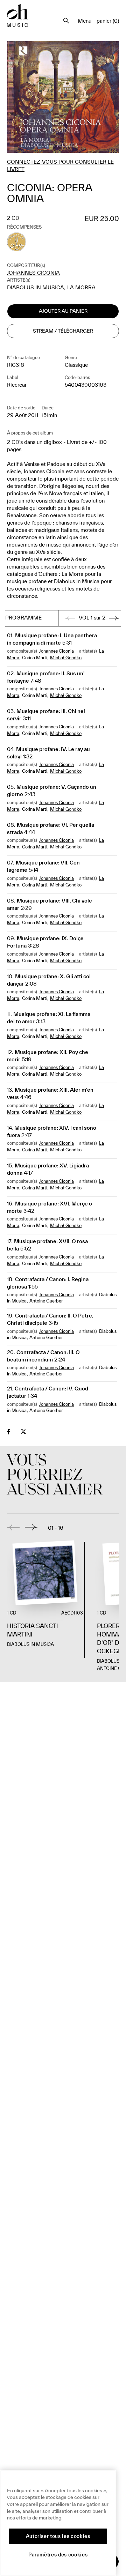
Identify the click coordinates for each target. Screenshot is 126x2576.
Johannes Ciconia (33, 273)
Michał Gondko (66, 658)
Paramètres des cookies (58, 2555)
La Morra (81, 287)
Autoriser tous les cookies (58, 2536)
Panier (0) (108, 21)
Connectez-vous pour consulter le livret (60, 165)
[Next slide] (31, 1527)
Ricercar (17, 385)
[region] (58, 2523)
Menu (85, 21)
